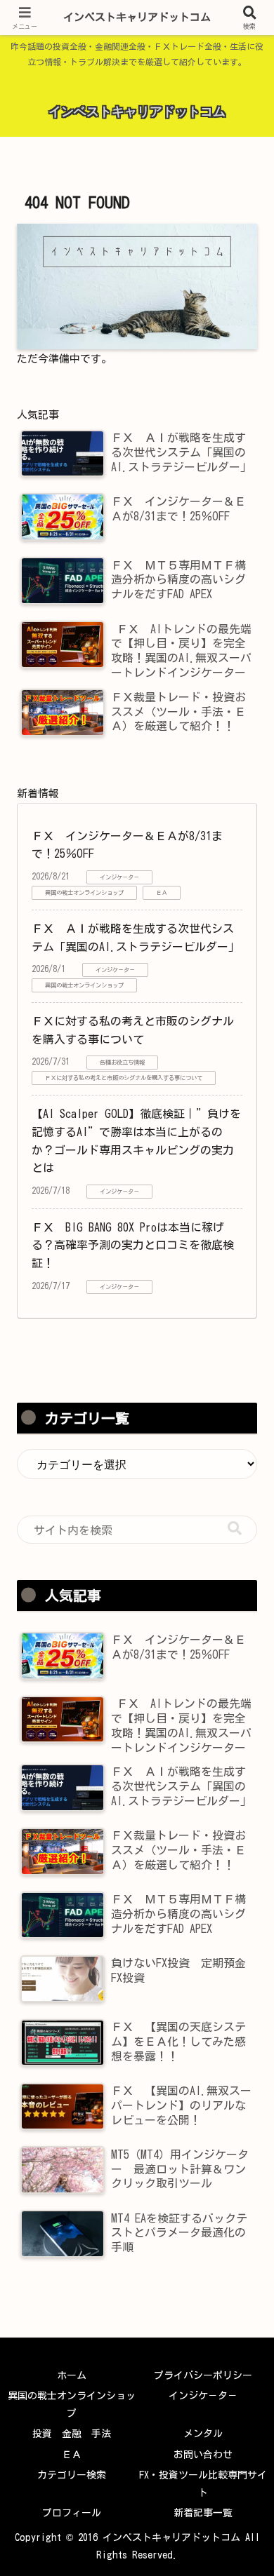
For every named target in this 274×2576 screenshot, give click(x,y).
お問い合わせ (203, 2455)
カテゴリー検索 (72, 2475)
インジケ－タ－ (203, 2396)
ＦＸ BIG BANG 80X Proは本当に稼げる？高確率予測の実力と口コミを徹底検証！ (133, 1245)
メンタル (203, 2434)
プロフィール (72, 2513)
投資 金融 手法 (72, 2434)
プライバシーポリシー (203, 2375)
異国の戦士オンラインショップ (72, 2405)
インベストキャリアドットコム (137, 17)
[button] (235, 1529)
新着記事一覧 (203, 2513)
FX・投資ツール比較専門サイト (203, 2484)
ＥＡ (72, 2455)
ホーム (72, 2375)
